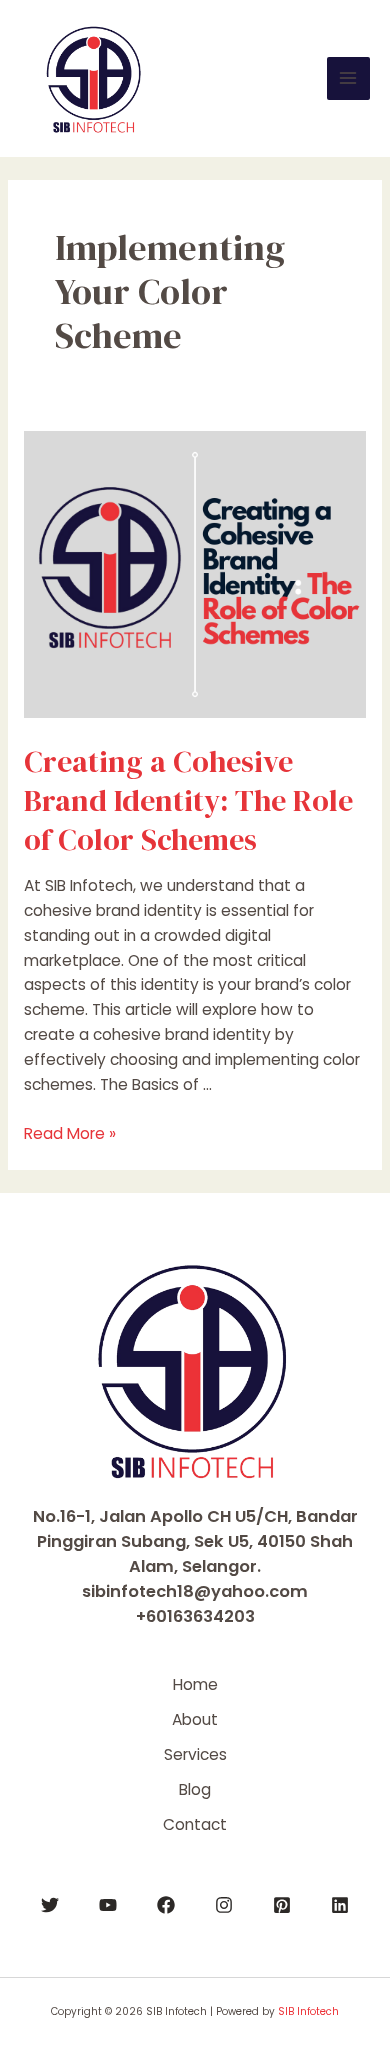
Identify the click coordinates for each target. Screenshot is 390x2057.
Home (195, 1684)
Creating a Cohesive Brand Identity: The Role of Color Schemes (188, 800)
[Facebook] (166, 1905)
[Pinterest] (282, 1905)
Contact (195, 1824)
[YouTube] (108, 1905)
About (195, 1719)
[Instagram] (224, 1905)
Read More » (70, 1133)
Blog (195, 1789)
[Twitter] (50, 1905)
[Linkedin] (340, 1905)
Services (195, 1754)
